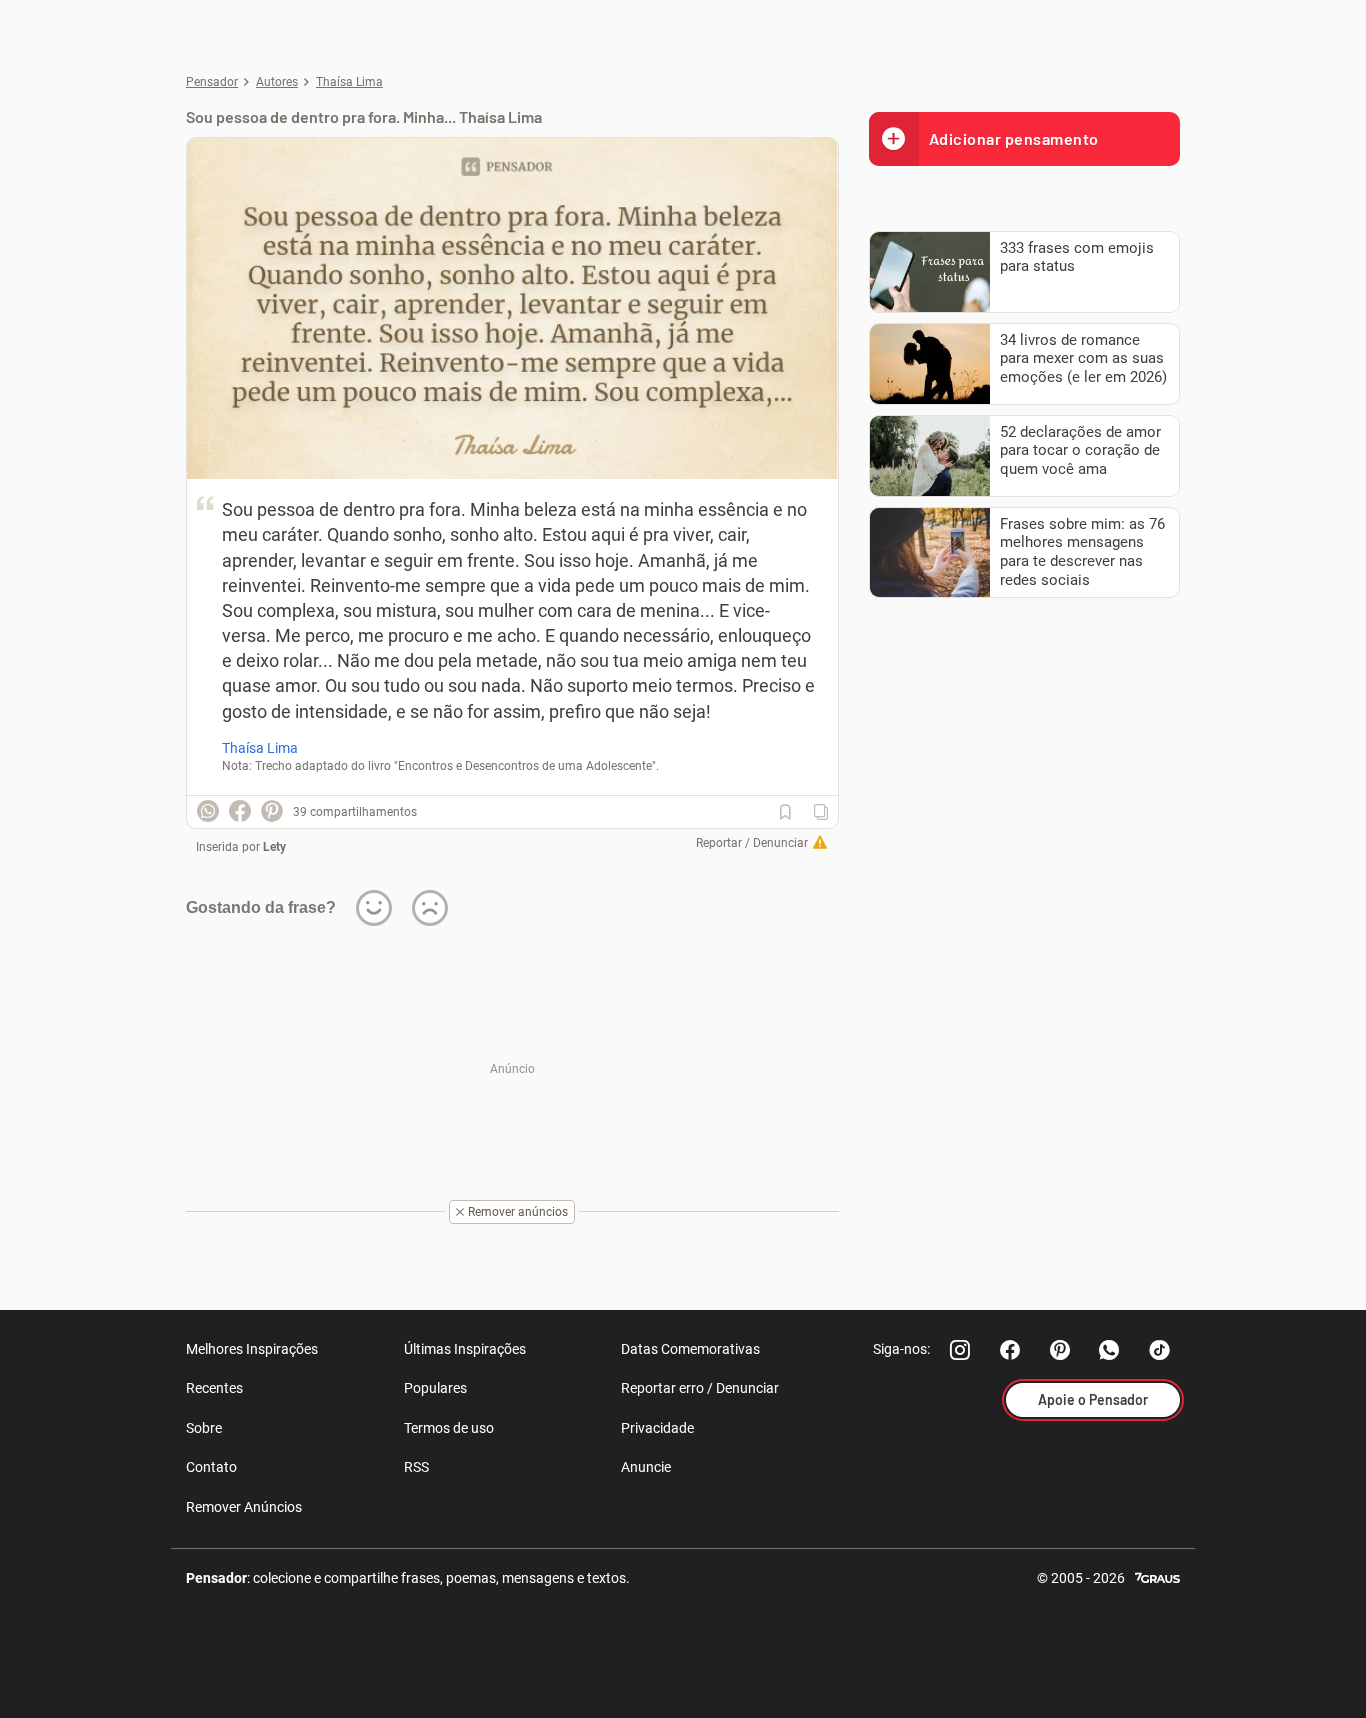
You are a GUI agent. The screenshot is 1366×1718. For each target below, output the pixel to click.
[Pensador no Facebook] (1010, 1350)
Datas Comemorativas (690, 1349)
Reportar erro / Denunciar (700, 1388)
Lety (274, 847)
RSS (416, 1467)
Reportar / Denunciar (752, 843)
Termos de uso (449, 1428)
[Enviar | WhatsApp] (208, 811)
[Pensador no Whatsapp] (1110, 1350)
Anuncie (646, 1467)
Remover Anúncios (244, 1507)
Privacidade (657, 1428)
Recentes (214, 1388)
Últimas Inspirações (465, 1349)
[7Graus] (1157, 1576)
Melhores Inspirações (252, 1349)
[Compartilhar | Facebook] (240, 811)
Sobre (204, 1428)
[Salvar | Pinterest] (272, 811)
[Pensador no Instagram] (960, 1350)
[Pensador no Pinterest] (1060, 1350)
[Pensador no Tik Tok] (1160, 1350)
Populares (435, 1388)
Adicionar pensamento (1014, 138)
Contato (211, 1467)
